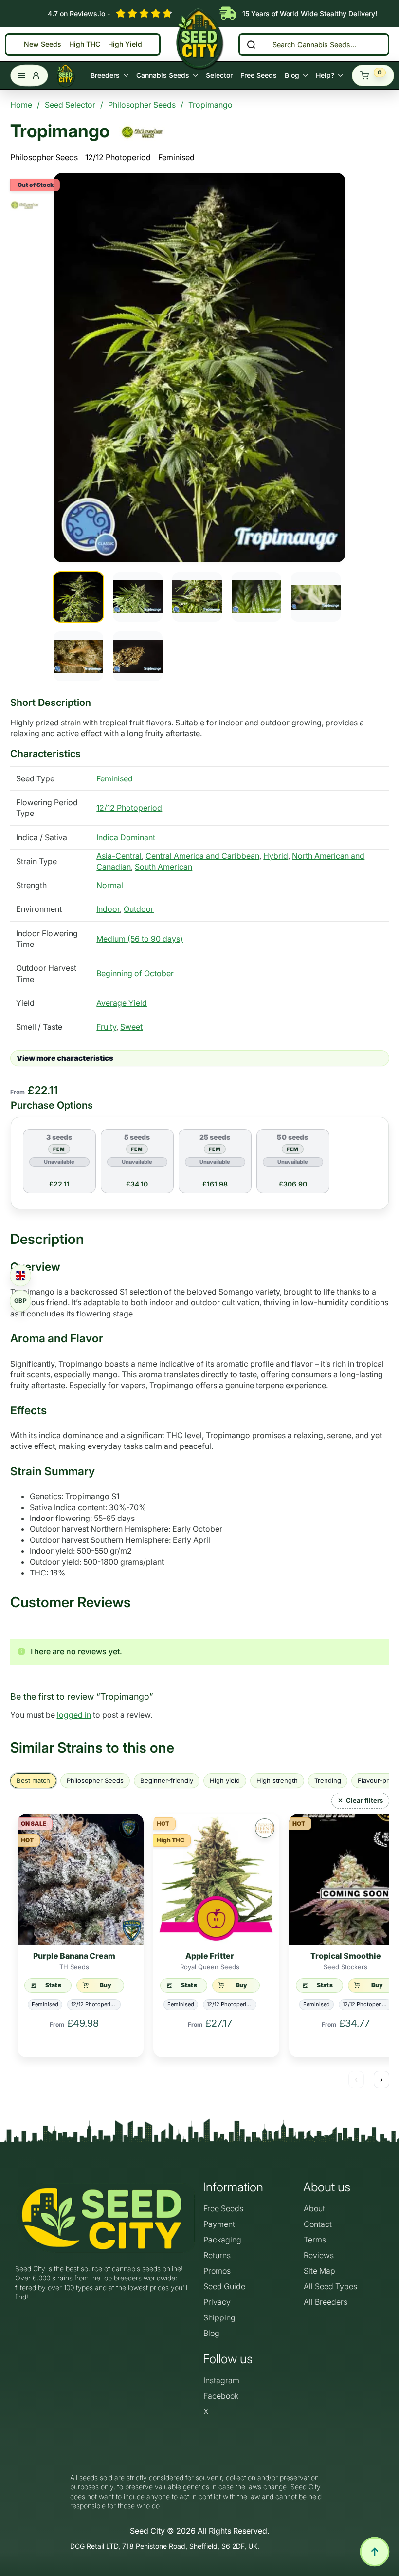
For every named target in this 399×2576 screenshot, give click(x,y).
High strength (277, 1780)
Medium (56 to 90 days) (140, 939)
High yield (225, 1780)
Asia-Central (119, 856)
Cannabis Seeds (163, 75)
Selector (219, 75)
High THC (85, 45)
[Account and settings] (29, 75)
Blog (292, 75)
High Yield (125, 45)
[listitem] (78, 597)
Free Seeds (259, 75)
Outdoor (139, 909)
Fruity (106, 1027)
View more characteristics (65, 1058)
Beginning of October (135, 973)
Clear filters (364, 1800)
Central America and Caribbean (202, 856)
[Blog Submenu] (306, 75)
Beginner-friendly (167, 1780)
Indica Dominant (126, 837)
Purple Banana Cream (74, 1956)
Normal (110, 885)
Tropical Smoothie (346, 1956)
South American (163, 867)
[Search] (251, 44)
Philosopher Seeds (44, 157)
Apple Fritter (210, 1956)
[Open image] (199, 368)
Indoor (108, 909)
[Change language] (20, 1276)
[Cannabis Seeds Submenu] (196, 75)
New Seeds (43, 45)
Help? (325, 75)
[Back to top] (375, 2552)
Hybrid (276, 856)
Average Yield (122, 1003)
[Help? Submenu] (341, 75)
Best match (33, 1780)
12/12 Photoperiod (118, 157)
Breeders (105, 75)
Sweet (131, 1027)
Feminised (176, 157)
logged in (74, 1715)
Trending (328, 1780)
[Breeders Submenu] (126, 75)
